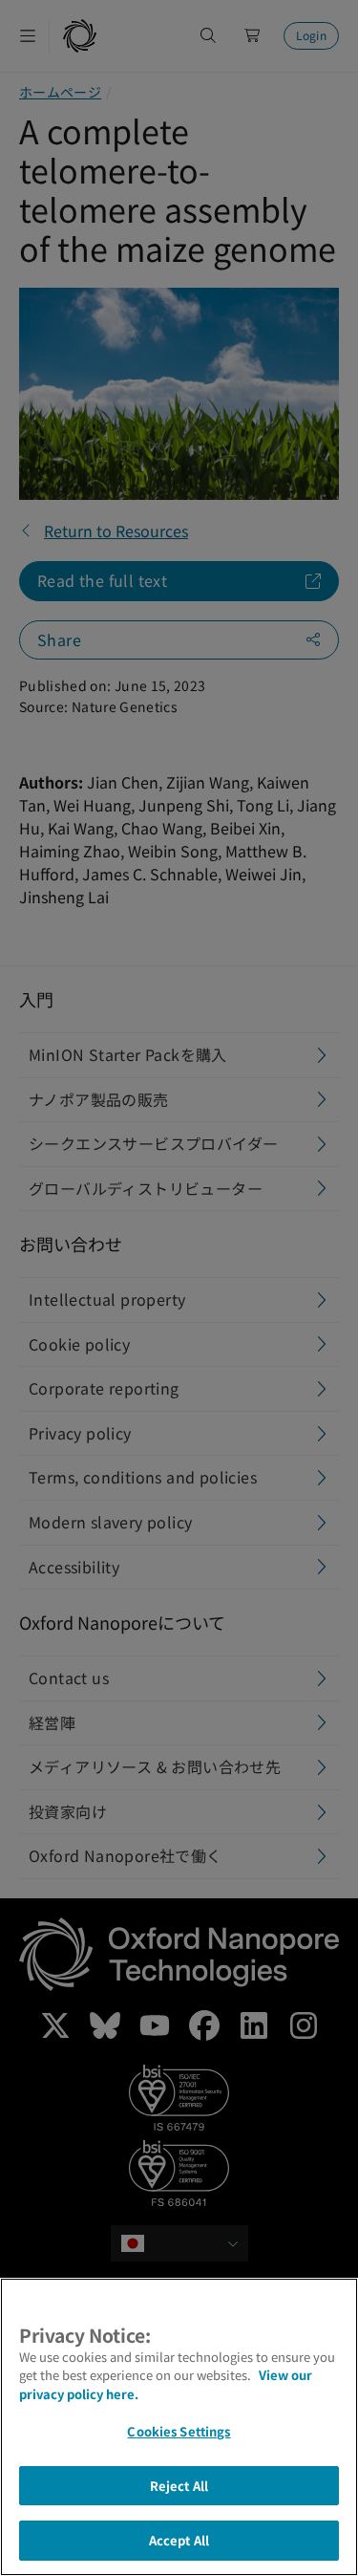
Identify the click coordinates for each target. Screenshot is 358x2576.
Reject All (179, 2486)
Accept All (179, 2540)
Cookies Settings (179, 2431)
